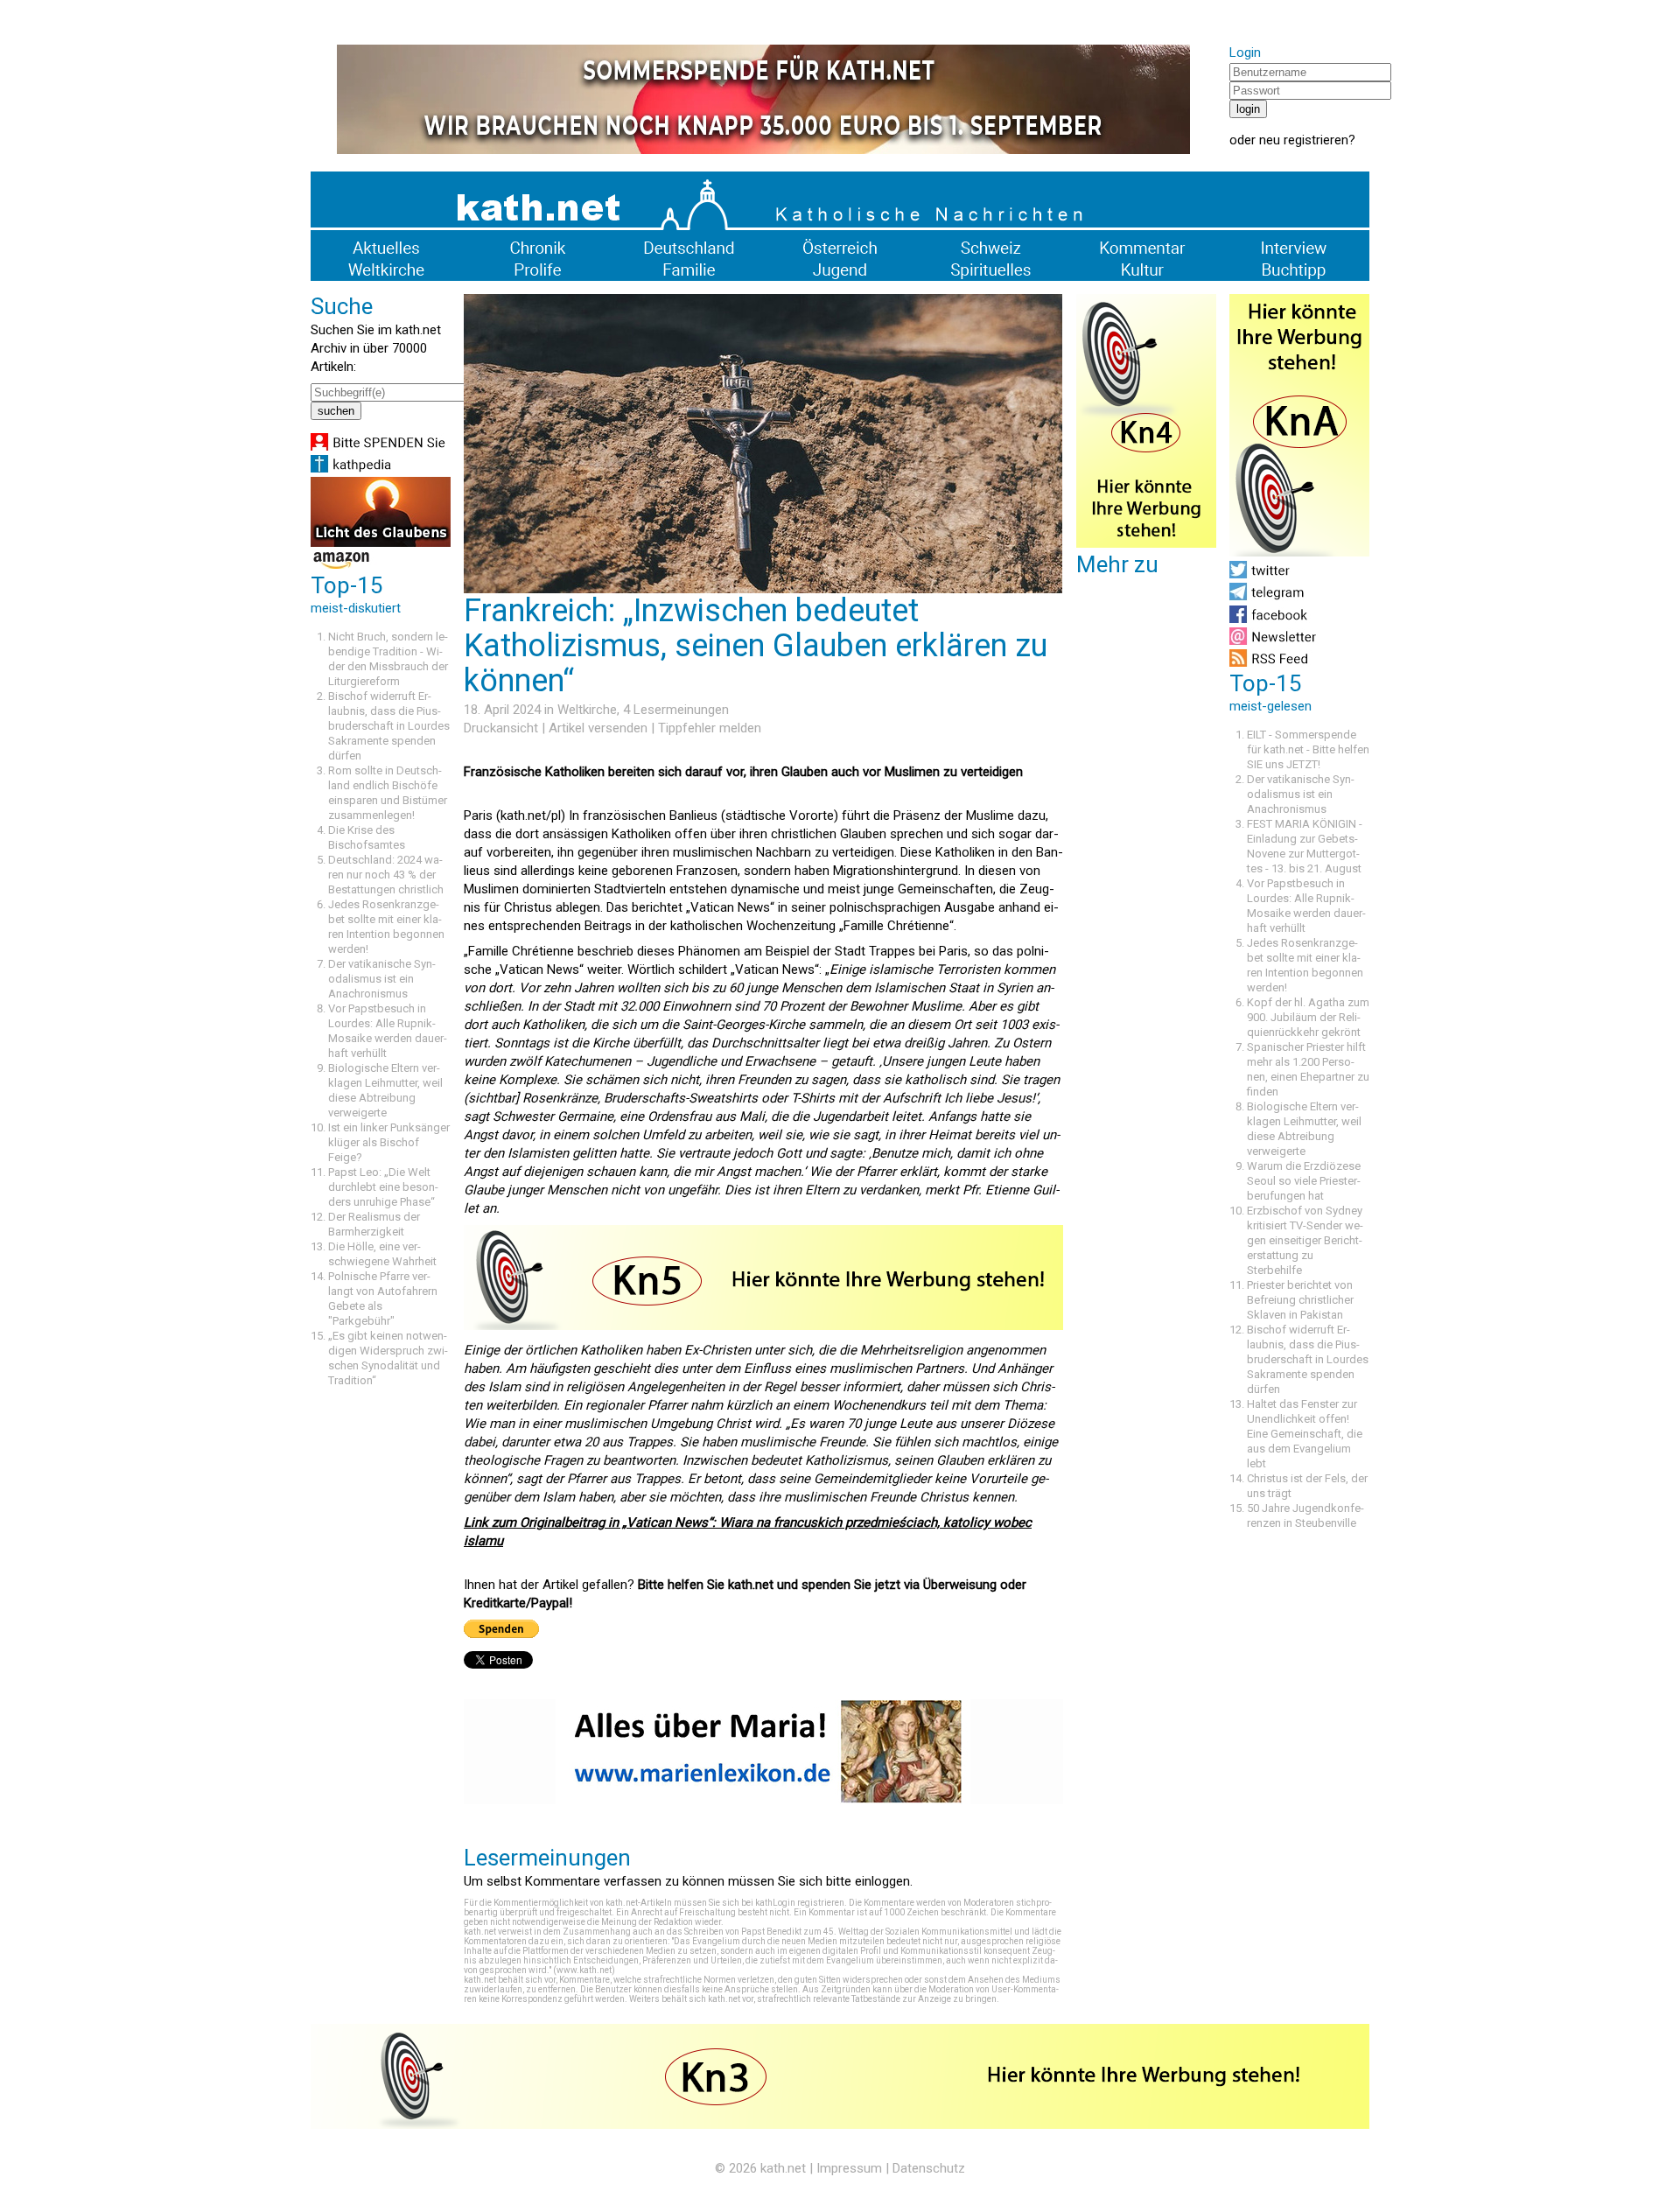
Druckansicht (501, 728)
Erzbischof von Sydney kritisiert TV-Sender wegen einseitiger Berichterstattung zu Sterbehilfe (1305, 1240)
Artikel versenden (598, 728)
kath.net (783, 2168)
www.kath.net (584, 1970)
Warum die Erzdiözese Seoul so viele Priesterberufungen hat (1304, 1181)
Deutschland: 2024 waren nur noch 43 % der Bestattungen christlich (386, 875)
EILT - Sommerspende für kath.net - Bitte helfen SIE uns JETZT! (1308, 749)
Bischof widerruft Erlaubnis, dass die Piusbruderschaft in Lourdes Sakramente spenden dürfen (389, 726)
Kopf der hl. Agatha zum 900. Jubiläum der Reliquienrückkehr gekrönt (1308, 1017)
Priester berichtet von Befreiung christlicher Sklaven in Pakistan (1300, 1300)
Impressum (849, 2168)
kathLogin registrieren (800, 1903)
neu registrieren (1304, 140)
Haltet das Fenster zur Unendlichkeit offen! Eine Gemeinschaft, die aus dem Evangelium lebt (1305, 1434)
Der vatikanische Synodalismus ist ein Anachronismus (382, 979)
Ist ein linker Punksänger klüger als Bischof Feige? (389, 1142)
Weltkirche (587, 710)
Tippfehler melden (710, 728)
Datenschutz (929, 2168)
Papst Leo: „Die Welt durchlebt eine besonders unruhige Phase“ (383, 1187)
